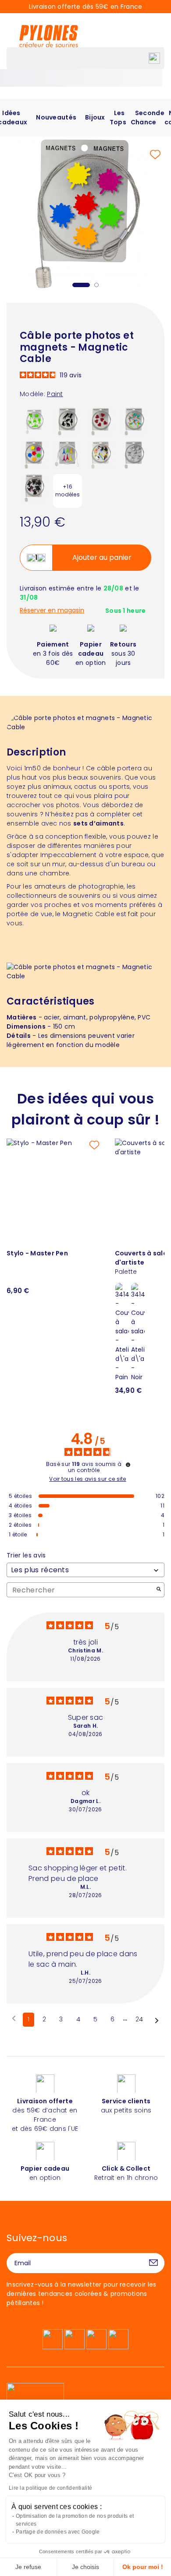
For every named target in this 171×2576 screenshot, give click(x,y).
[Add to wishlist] (155, 155)
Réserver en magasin (52, 610)
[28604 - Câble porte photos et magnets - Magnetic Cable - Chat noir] (68, 421)
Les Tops (118, 118)
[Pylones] (49, 36)
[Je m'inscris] (153, 2263)
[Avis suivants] (157, 2020)
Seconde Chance (148, 118)
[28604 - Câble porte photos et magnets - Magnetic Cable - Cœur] (101, 421)
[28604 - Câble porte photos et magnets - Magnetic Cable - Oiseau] (101, 454)
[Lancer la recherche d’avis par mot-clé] (159, 1590)
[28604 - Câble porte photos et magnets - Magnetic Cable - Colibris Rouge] (134, 421)
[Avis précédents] (14, 2019)
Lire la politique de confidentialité (50, 2488)
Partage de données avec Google (58, 2532)
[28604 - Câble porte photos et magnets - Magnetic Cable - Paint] (34, 454)
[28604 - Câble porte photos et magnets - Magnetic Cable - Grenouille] (34, 421)
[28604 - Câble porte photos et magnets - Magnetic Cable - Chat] (34, 488)
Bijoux (95, 117)
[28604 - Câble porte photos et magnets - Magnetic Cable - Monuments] (68, 454)
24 (139, 2019)
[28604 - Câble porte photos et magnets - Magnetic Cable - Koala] (134, 454)
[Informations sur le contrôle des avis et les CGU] (128, 1465)
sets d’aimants (98, 823)
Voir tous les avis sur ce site (88, 1479)
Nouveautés (56, 117)
